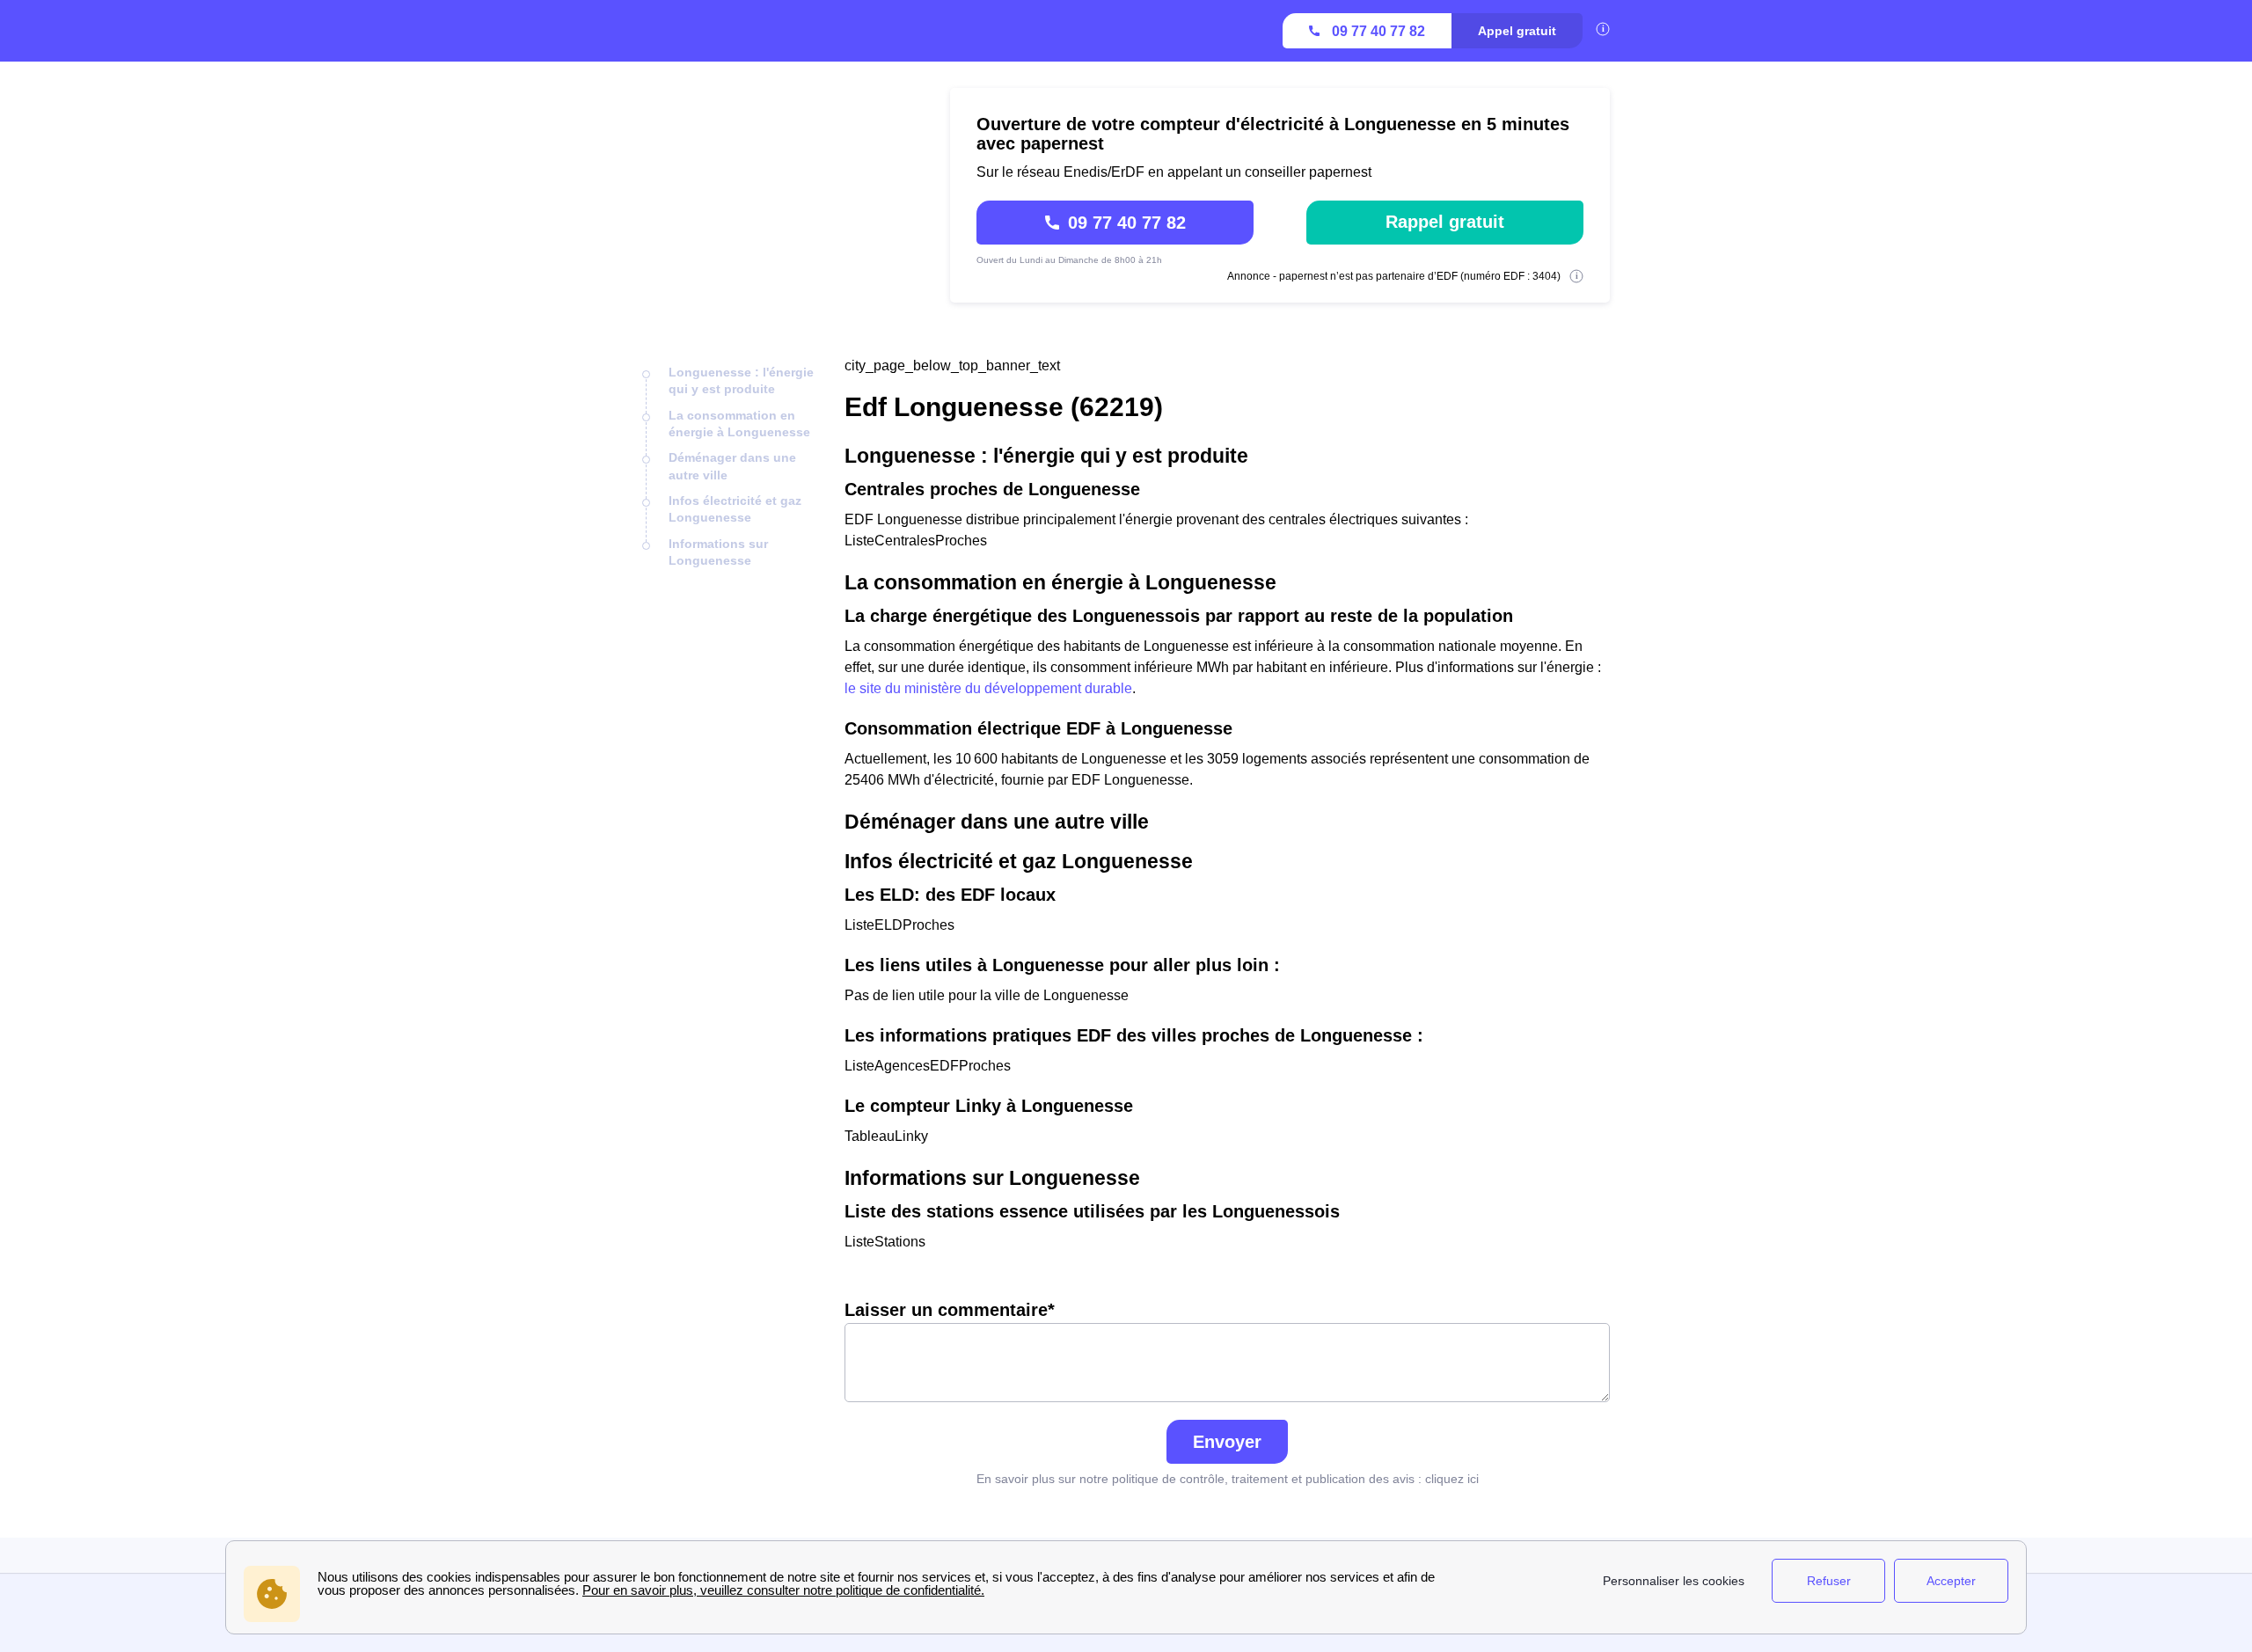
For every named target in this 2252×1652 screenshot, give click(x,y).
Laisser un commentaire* (950, 1310)
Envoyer (1227, 1442)
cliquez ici (1452, 1479)
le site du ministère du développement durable (988, 688)
